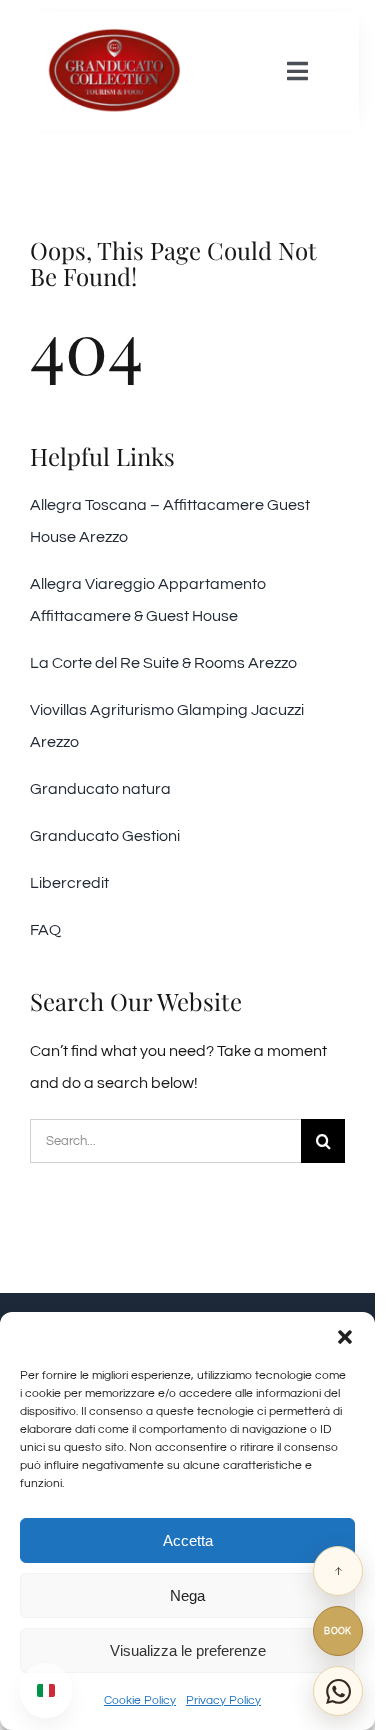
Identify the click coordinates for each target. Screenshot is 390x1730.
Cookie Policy (140, 1700)
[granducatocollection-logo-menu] (114, 35)
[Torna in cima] (338, 1571)
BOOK (338, 1631)
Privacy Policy (223, 1700)
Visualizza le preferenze (188, 1650)
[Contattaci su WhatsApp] (338, 1691)
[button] (345, 1337)
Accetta (188, 1540)
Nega (187, 1595)
